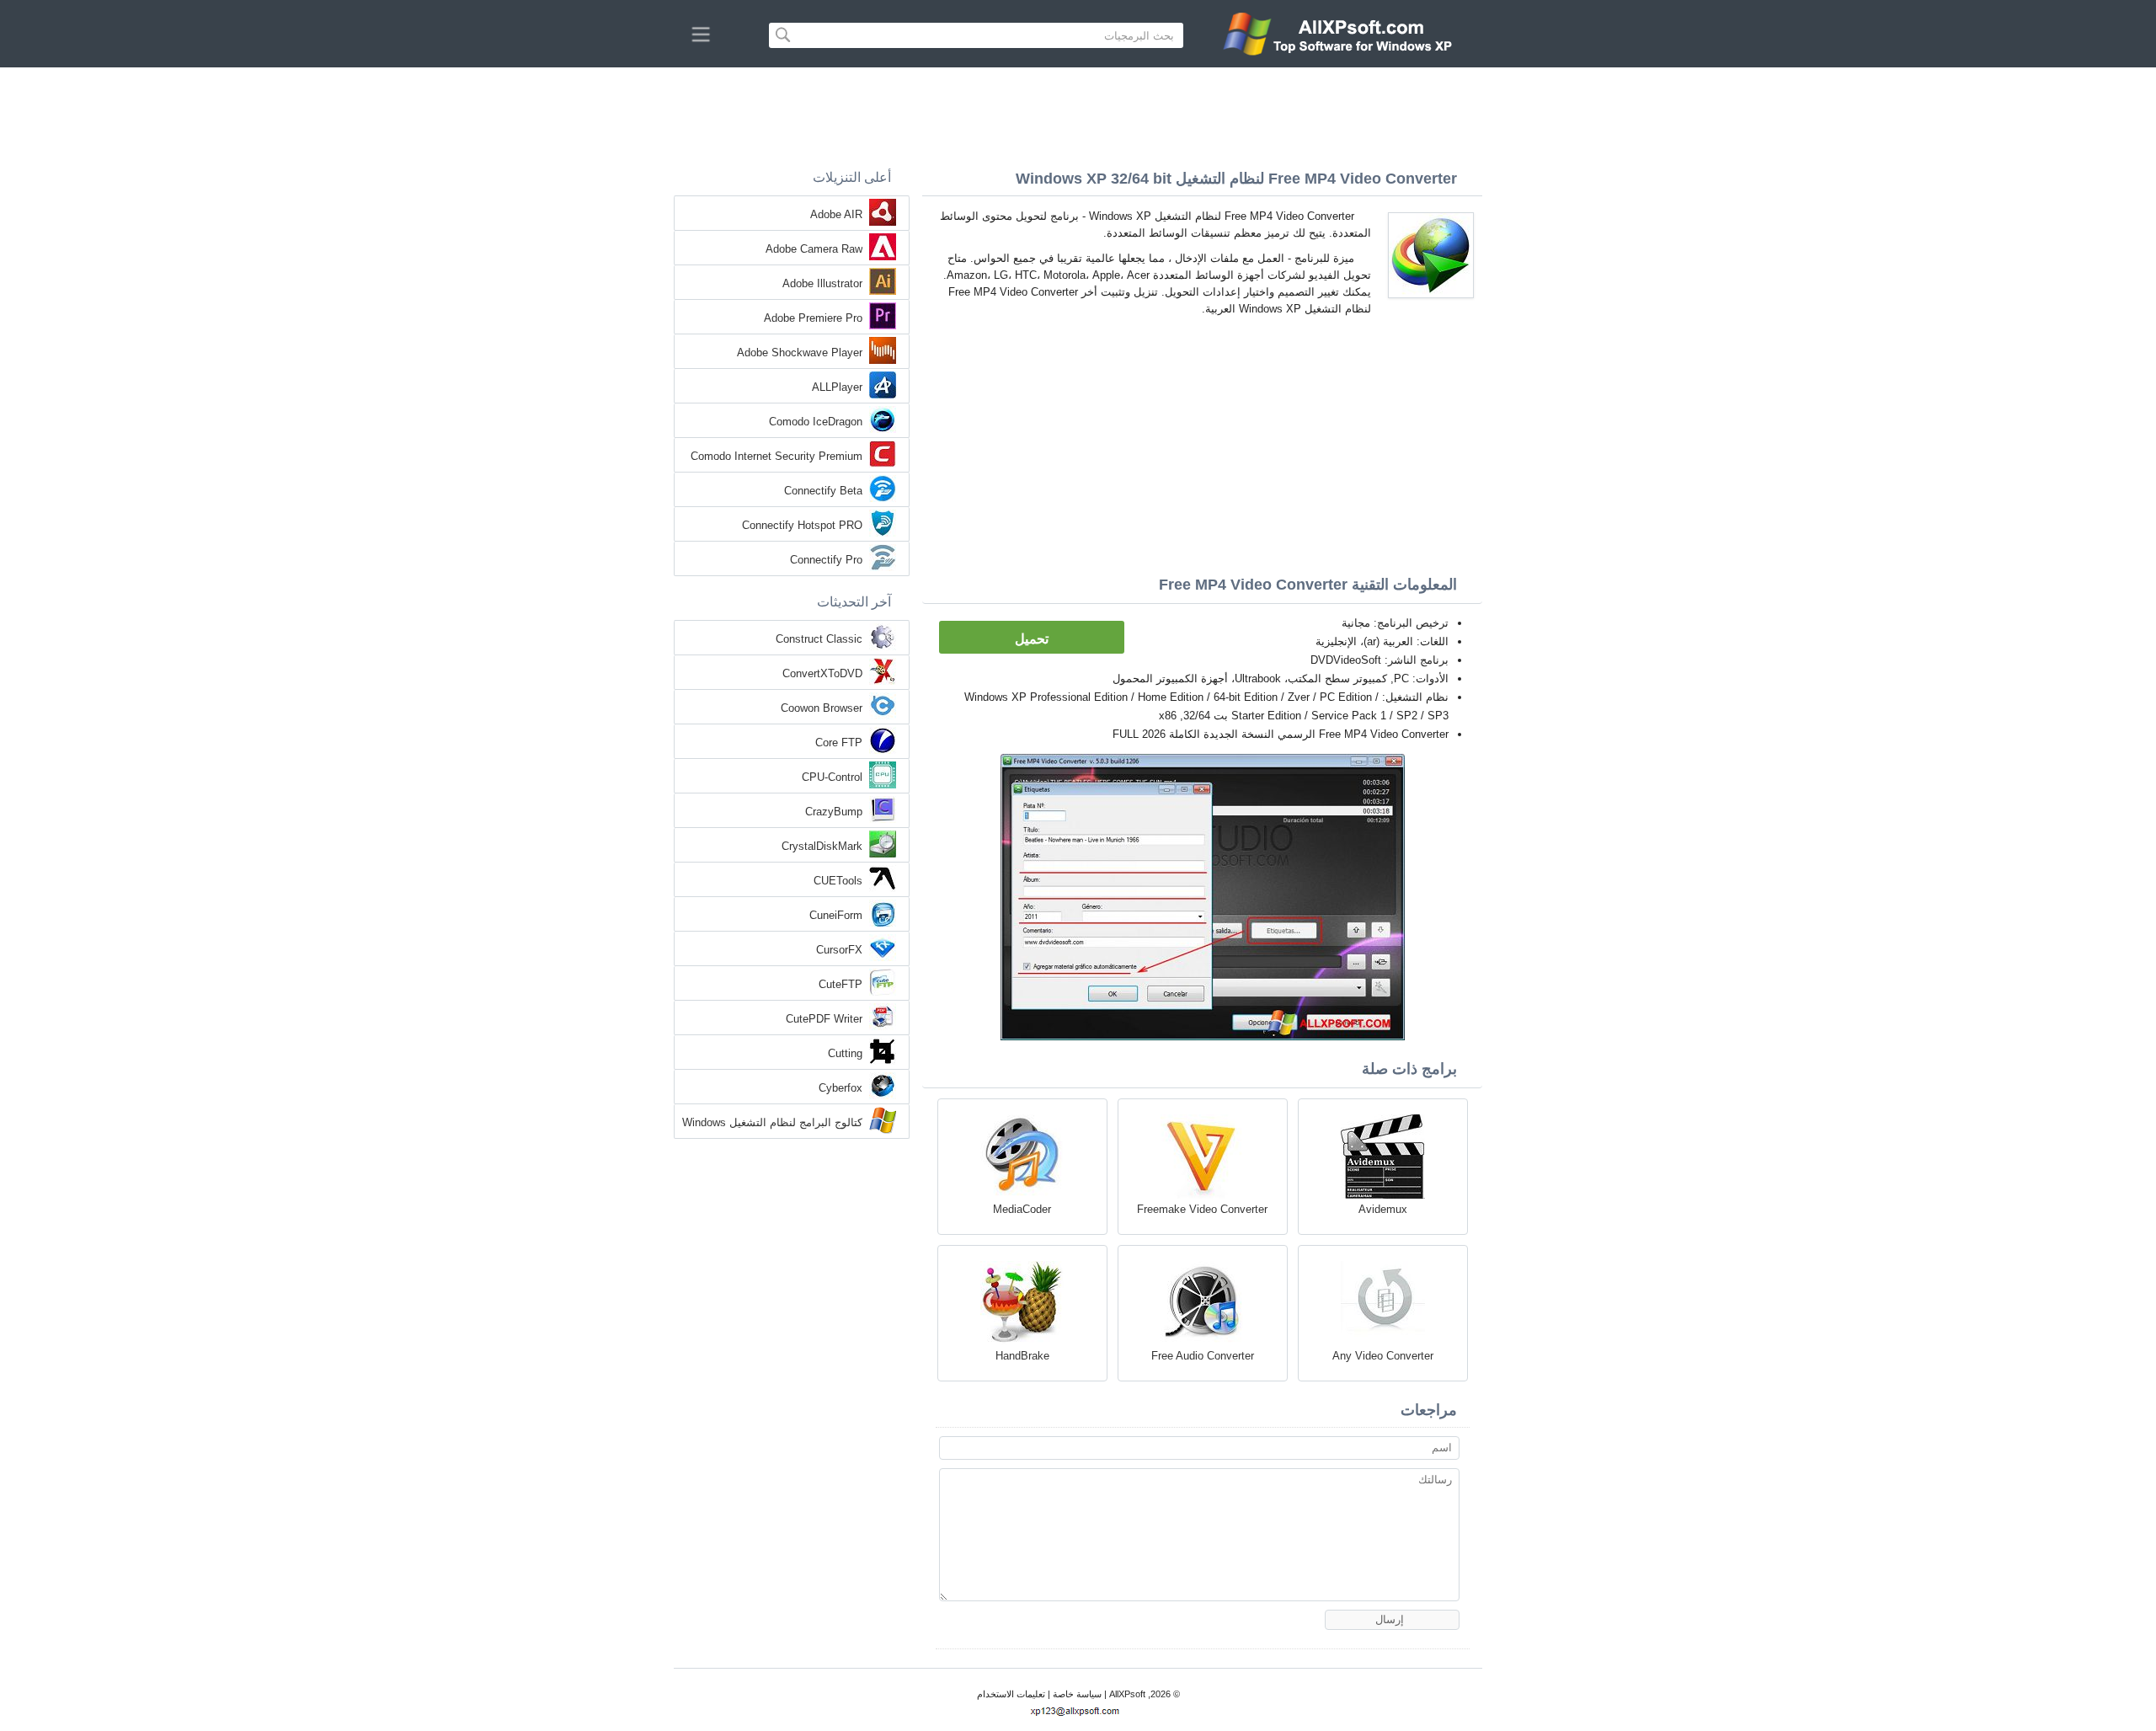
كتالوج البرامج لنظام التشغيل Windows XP (772, 1124)
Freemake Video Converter (1202, 1209)
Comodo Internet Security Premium (776, 456)
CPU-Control (832, 777)
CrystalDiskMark (822, 846)
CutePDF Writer (824, 1019)
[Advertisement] (1078, 114)
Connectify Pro (826, 560)
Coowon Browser (822, 708)
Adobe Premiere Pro (813, 318)
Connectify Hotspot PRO (802, 525)
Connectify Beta (823, 491)
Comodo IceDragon (816, 422)
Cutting (845, 1053)
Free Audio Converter (1203, 1356)
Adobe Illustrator (822, 283)
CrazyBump (834, 812)
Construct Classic (819, 639)
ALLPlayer (837, 387)
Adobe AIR (836, 214)
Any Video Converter (1383, 1356)
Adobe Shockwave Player (800, 353)
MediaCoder (1022, 1209)
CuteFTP (841, 984)
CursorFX (839, 950)
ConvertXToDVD (822, 673)
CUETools (838, 881)
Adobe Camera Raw (814, 249)
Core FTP (839, 743)
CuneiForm (836, 915)
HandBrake (1022, 1356)
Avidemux (1383, 1209)
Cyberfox (841, 1088)
